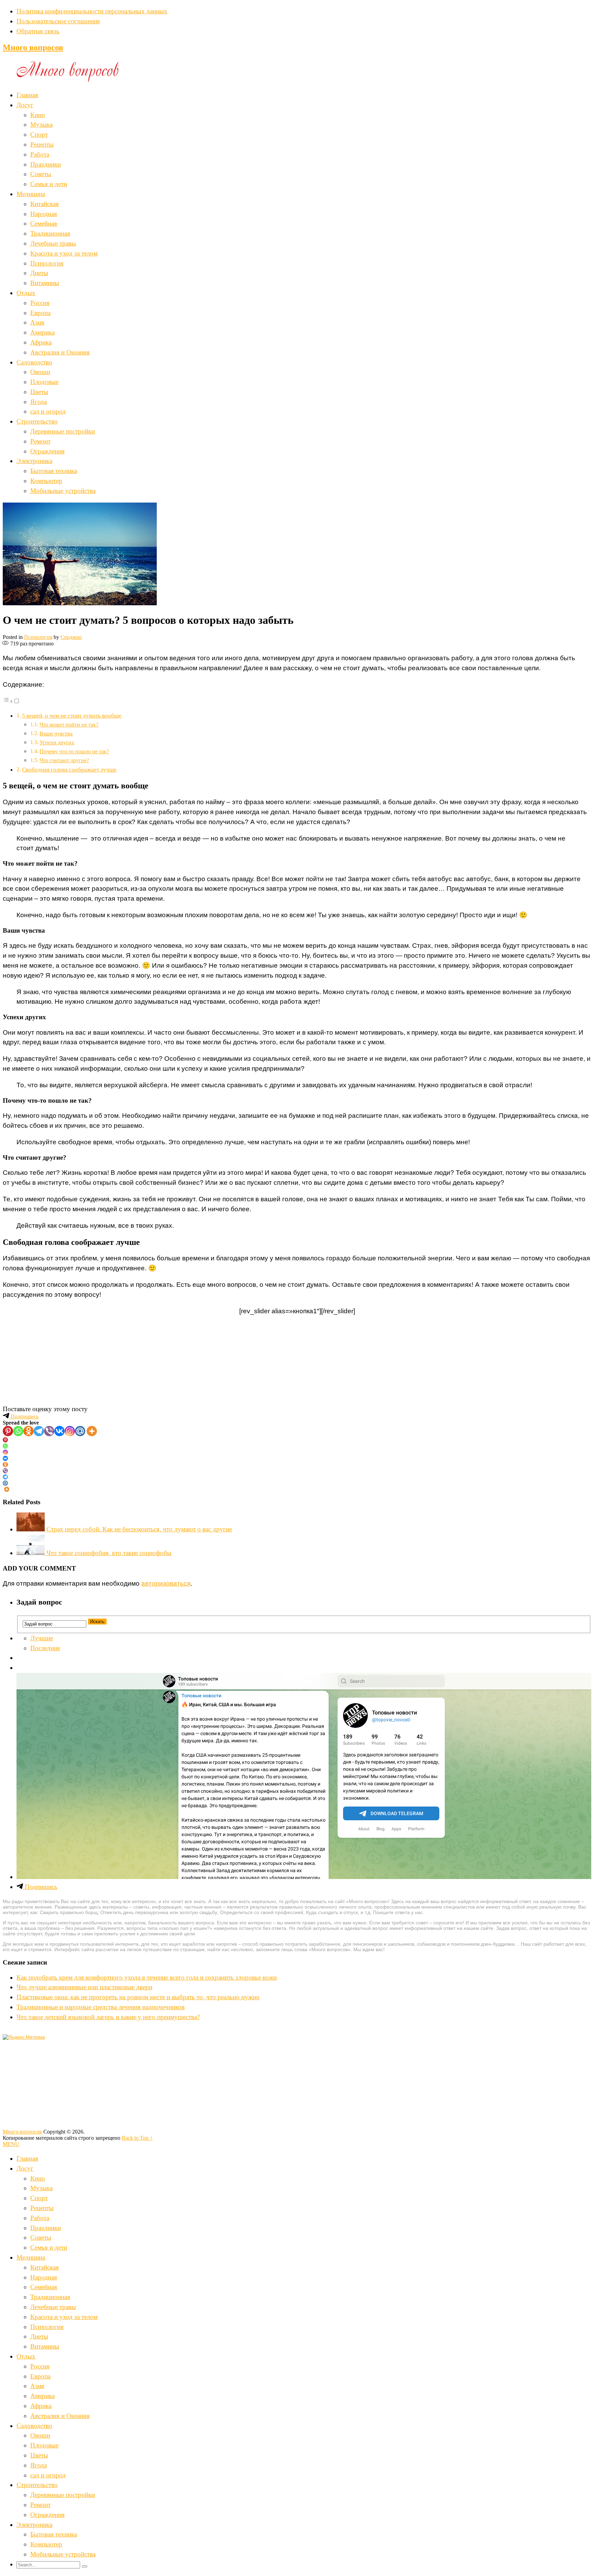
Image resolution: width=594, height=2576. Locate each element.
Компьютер (46, 481)
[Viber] (49, 1431)
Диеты (39, 273)
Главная (27, 95)
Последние (45, 1648)
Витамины (45, 283)
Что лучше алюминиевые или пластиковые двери (84, 1987)
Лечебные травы (53, 243)
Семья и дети (49, 184)
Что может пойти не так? (69, 725)
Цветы (39, 392)
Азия (37, 322)
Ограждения (47, 451)
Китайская (45, 204)
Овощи (40, 372)
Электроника (34, 461)
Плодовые (44, 382)
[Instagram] (70, 1431)
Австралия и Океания (60, 352)
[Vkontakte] (59, 1431)
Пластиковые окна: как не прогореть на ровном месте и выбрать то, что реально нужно (138, 1997)
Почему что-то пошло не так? (74, 751)
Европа (40, 313)
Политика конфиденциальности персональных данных (92, 11)
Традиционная (50, 233)
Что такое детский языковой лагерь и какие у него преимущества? (108, 2017)
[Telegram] (39, 1431)
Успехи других (57, 743)
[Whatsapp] (18, 1431)
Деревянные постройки (63, 431)
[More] (92, 1431)
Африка (41, 342)
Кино (38, 115)
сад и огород (48, 411)
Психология (47, 263)
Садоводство (34, 362)
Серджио (71, 637)
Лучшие (42, 1638)
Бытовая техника (54, 471)
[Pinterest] (8, 1431)
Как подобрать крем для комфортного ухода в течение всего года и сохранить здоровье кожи (147, 1977)
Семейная (44, 223)
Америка (42, 332)
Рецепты (42, 144)
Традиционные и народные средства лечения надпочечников (101, 2007)
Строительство (37, 421)
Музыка (41, 125)
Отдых (26, 293)
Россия (40, 303)
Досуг (25, 105)
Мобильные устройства (63, 491)
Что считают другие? (64, 760)
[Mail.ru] (80, 1431)
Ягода (38, 402)
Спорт (39, 134)
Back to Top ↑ (137, 2138)
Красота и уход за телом (64, 253)
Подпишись (24, 1416)
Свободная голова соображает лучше (69, 770)
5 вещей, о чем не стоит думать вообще (72, 716)
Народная (44, 214)
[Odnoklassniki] (29, 1431)
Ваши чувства (56, 734)
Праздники (46, 164)
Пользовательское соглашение (58, 21)
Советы (41, 174)
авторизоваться (166, 1583)
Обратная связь (38, 31)
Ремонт (40, 441)
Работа (40, 154)
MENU (11, 2144)
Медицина (31, 194)
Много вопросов (33, 47)
